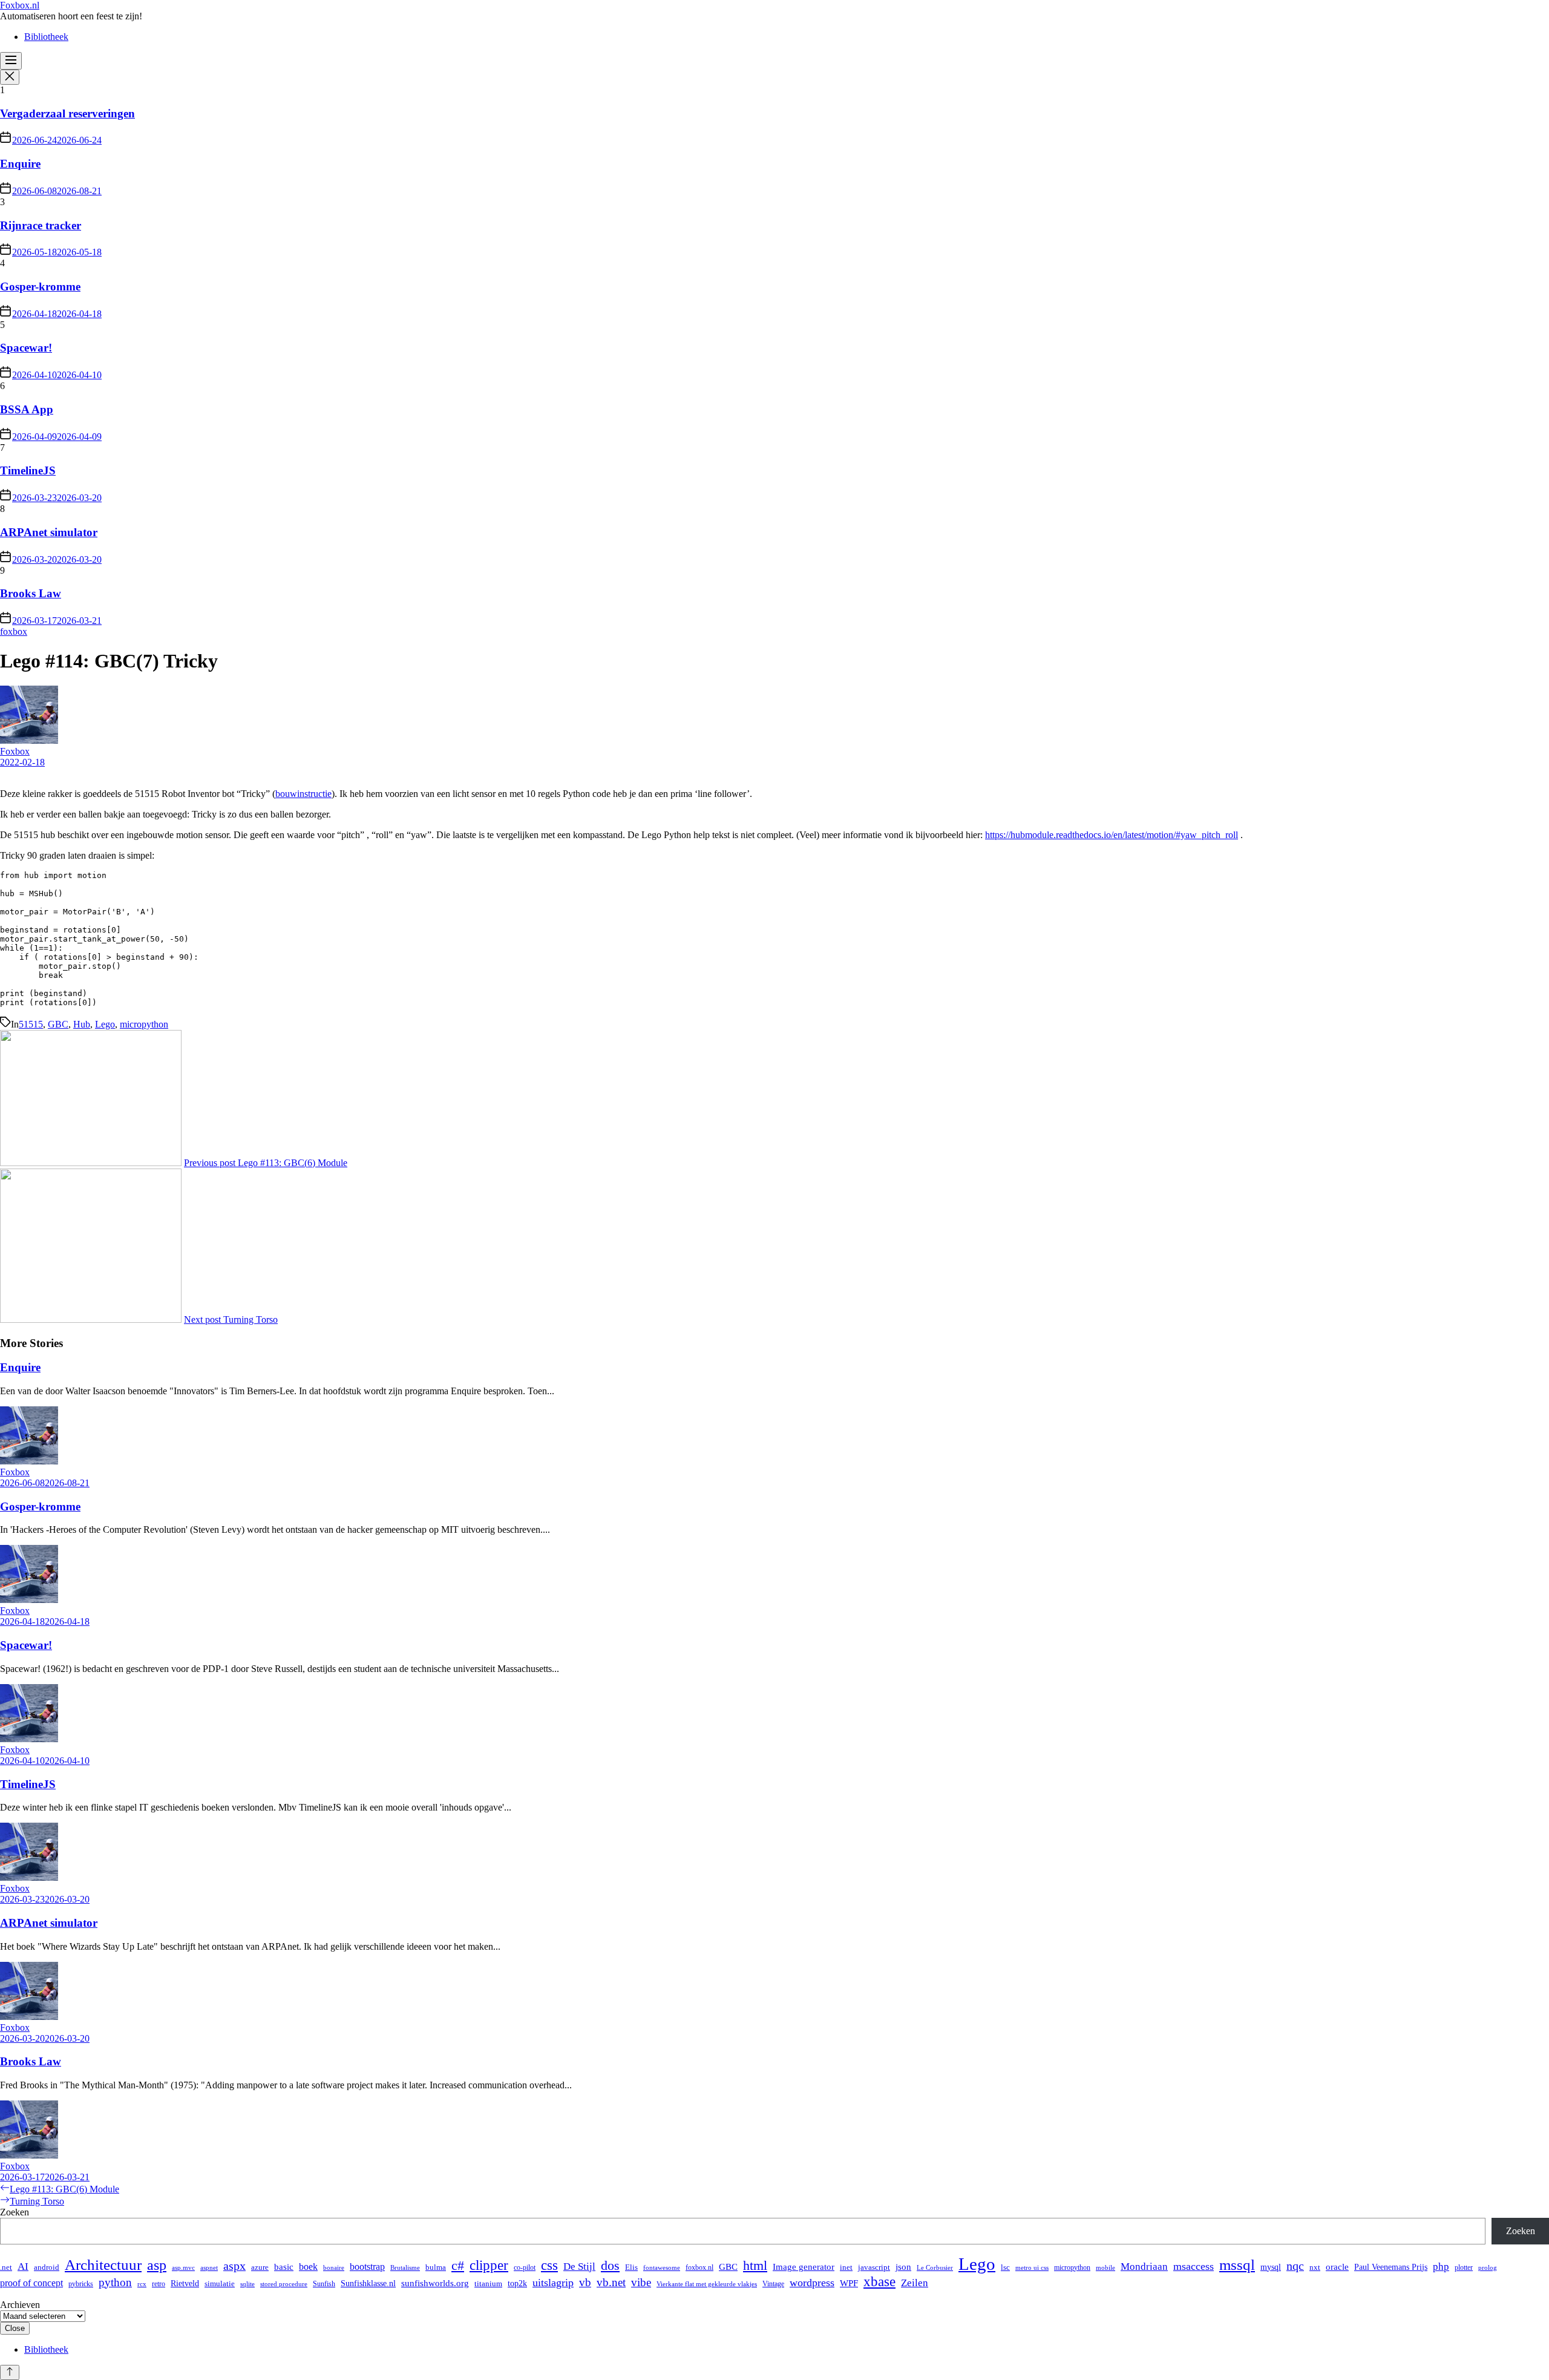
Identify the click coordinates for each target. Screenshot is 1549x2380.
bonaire (334, 2268)
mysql (1271, 2267)
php (1441, 2267)
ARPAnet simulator (49, 532)
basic (284, 2267)
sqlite (247, 2284)
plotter (1464, 2267)
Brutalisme (405, 2268)
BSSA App (27, 409)
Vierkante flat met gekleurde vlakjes (707, 2284)
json (903, 2267)
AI (23, 2267)
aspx (234, 2266)
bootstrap (367, 2267)
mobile (1105, 2268)
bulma (436, 2267)
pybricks (81, 2284)
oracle (1337, 2267)
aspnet (209, 2268)
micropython (144, 1024)
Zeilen (915, 2283)
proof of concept (31, 2283)
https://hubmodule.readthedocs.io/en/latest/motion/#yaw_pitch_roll (1112, 835)
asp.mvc (183, 2268)
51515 (31, 1024)
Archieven (20, 2305)
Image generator (804, 2267)
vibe (641, 2282)
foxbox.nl (699, 2267)
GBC (58, 1024)
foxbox (14, 631)
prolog (1488, 2268)
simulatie (220, 2283)
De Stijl (579, 2267)
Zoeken (15, 2212)
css (549, 2265)
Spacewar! (26, 348)
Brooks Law (31, 593)
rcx (142, 2284)
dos (610, 2266)
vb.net (611, 2282)
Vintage (773, 2284)
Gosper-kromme (40, 287)
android (47, 2267)
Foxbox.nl (20, 5)
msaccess (1194, 2266)
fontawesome (662, 2268)
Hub (82, 1024)
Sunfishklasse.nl (368, 2283)
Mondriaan (1144, 2267)
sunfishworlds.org (435, 2283)
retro (159, 2284)
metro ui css (1032, 2268)
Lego (105, 1024)
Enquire (20, 164)
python (115, 2282)
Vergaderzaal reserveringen (67, 113)
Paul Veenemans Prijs (1391, 2267)
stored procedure (284, 2284)
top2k (517, 2283)
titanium (488, 2283)
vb (585, 2282)
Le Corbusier (935, 2268)
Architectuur (103, 2264)
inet (846, 2267)
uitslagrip (553, 2283)
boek (308, 2267)
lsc (1005, 2267)
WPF (849, 2283)
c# (458, 2266)
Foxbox (15, 751)
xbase (879, 2282)
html (755, 2266)
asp (157, 2265)
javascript (874, 2267)
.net (6, 2267)
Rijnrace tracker (41, 225)
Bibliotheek (46, 37)
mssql (1237, 2265)
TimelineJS (28, 470)
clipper (489, 2265)
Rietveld (185, 2283)
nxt (1315, 2267)
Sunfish (324, 2284)
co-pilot (525, 2267)
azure (260, 2267)
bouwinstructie (303, 794)
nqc (1295, 2266)
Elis (631, 2267)
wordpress (812, 2283)
